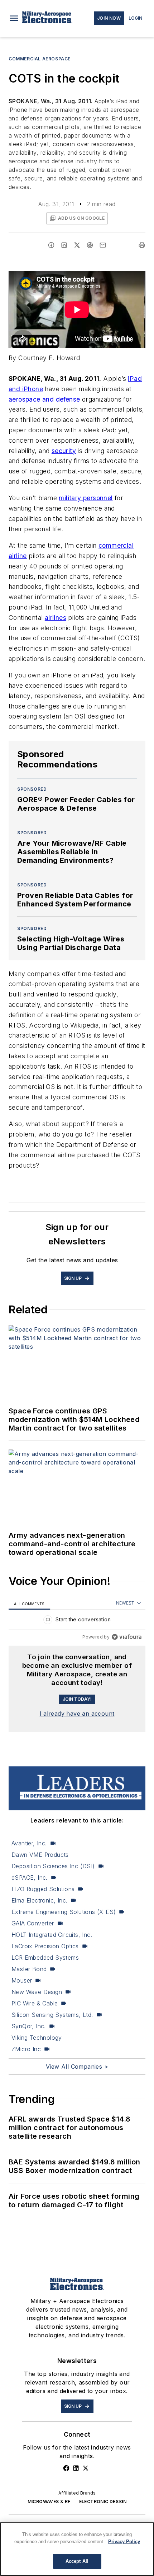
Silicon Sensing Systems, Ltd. (52, 2015)
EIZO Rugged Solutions (43, 1889)
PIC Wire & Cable (35, 2003)
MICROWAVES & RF (49, 2502)
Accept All (77, 2561)
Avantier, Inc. (29, 1843)
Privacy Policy (124, 2542)
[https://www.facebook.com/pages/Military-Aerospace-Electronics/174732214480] (66, 2468)
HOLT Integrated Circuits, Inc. (52, 1935)
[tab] (29, 1603)
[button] (14, 18)
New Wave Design (37, 1992)
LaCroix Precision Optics (45, 1946)
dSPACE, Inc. (30, 1878)
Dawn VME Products (40, 1855)
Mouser (22, 1980)
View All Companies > (77, 2067)
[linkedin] (64, 245)
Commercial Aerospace (40, 59)
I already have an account (77, 1714)
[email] (103, 245)
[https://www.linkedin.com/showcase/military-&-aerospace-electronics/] (76, 2468)
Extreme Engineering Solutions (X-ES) (64, 1912)
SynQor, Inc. (29, 2026)
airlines (56, 618)
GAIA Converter (33, 1923)
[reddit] (90, 245)
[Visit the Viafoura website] (127, 1637)
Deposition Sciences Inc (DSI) (53, 1866)
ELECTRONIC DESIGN (103, 2502)
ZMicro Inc (26, 2049)
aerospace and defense (44, 399)
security (64, 451)
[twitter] (77, 245)
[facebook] (51, 245)
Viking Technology (37, 2038)
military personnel (86, 498)
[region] (77, 1621)
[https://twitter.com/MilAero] (86, 2468)
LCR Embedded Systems (45, 1958)
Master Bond (29, 1969)
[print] (142, 245)
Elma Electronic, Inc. (39, 1900)
